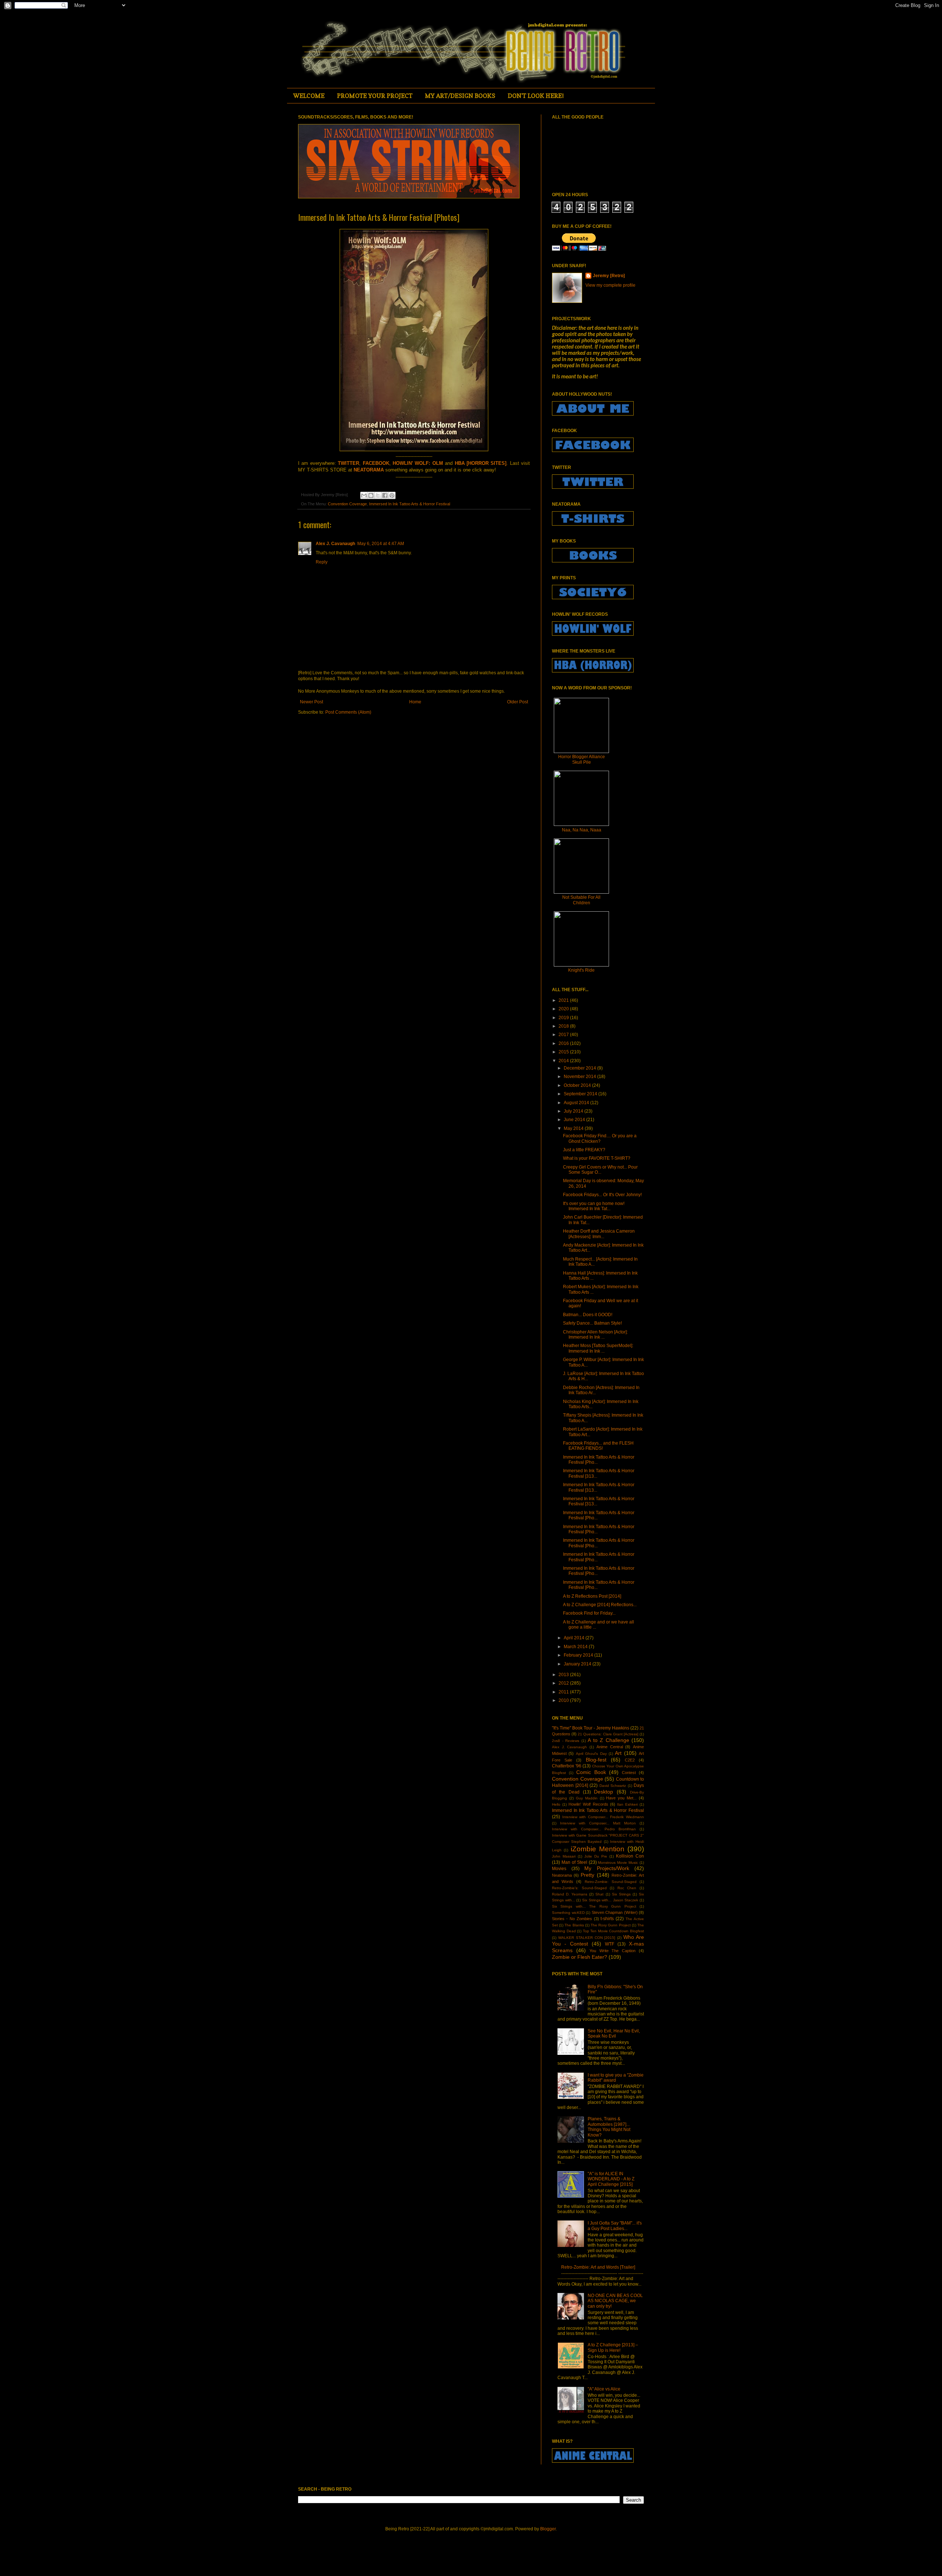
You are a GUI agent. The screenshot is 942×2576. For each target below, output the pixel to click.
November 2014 (580, 1077)
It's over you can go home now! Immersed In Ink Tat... (594, 1206)
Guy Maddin (587, 1798)
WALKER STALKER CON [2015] (587, 1938)
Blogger (548, 2529)
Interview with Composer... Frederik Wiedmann (603, 1817)
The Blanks (574, 1925)
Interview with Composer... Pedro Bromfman (594, 1829)
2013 (564, 1675)
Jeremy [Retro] (609, 276)
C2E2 (630, 1760)
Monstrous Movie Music (618, 1863)
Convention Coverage (347, 504)
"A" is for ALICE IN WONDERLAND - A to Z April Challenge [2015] (611, 2179)
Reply (322, 562)
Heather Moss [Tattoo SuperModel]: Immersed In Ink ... (598, 1348)
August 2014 (577, 1103)
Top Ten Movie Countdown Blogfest (613, 1931)
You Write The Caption (613, 1951)
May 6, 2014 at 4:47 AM (381, 544)
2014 (564, 1061)
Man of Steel (574, 1862)
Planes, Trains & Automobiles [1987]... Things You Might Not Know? (609, 2127)
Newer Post (311, 702)
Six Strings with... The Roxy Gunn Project (594, 1906)
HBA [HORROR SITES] (481, 463)
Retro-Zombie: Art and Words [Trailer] (598, 2267)
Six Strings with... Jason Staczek (610, 1900)
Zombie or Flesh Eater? (580, 1957)
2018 (564, 1026)
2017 (564, 1035)
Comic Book (591, 1772)
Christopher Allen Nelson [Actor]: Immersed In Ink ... (595, 1335)
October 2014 (578, 1085)
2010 (564, 1700)
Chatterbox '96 (567, 1766)
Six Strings (621, 1894)
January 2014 (578, 1664)
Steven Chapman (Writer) (615, 1912)
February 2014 (579, 1655)
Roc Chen (627, 1888)
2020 (564, 1009)
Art (618, 1753)
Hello (556, 1804)
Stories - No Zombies (572, 1919)
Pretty (587, 1875)
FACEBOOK (376, 463)
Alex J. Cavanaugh (335, 544)
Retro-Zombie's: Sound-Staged (579, 1888)
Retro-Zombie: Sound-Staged (611, 1882)
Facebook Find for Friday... (589, 1613)
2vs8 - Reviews (566, 1741)
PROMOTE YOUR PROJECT (375, 96)
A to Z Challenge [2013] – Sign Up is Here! (613, 2347)
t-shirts (607, 1919)
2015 (564, 1052)
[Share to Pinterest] (392, 495)
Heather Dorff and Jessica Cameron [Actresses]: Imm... (599, 1234)
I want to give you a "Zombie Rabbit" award (616, 2078)
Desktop (603, 1792)
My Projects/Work (607, 1868)
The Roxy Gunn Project (611, 1925)
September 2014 (581, 1094)
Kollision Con (630, 1856)
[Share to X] (378, 495)
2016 (564, 1043)
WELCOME (309, 96)
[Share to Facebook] (385, 495)
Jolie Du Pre (596, 1856)
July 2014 (574, 1111)
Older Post (518, 702)
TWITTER (348, 463)
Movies (559, 1869)
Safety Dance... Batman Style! (592, 1323)
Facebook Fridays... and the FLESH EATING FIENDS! (598, 1446)
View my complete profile (610, 285)
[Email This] (364, 495)
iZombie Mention (598, 1849)
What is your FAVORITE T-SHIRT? (597, 1158)
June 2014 (575, 1120)
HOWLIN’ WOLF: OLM (418, 463)
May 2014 (574, 1128)
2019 (564, 1018)
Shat (599, 1894)
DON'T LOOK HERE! (536, 96)
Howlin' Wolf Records (588, 1804)
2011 (564, 1692)
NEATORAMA (369, 470)
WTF (610, 1944)
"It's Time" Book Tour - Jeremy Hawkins (591, 1728)
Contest (629, 1773)
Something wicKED (568, 1913)
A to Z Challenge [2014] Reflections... (600, 1605)
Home (415, 702)
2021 (564, 1000)
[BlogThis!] (371, 495)
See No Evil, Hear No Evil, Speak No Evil (614, 2033)
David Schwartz (613, 1786)
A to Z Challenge (608, 1740)
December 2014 (580, 1068)
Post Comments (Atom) (348, 712)
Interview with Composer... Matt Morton (598, 1823)
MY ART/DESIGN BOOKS (460, 96)
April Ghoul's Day (591, 1754)
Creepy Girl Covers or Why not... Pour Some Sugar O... (600, 1170)
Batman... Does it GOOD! (588, 1315)
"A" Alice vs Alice (604, 2389)
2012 (564, 1683)
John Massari (564, 1856)
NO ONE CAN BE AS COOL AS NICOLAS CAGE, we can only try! (615, 2301)
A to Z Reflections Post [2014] (592, 1596)
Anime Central (610, 1747)
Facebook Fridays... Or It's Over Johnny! (602, 1195)
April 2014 (575, 1638)
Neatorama (562, 1875)
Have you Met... (621, 1798)
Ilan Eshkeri (627, 1804)
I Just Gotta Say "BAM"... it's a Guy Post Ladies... (615, 2226)
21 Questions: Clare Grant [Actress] (608, 1734)
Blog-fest (596, 1760)
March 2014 (576, 1647)
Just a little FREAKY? (584, 1150)
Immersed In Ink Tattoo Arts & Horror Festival (410, 504)
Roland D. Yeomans (570, 1894)
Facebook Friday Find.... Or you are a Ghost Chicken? (600, 1138)
